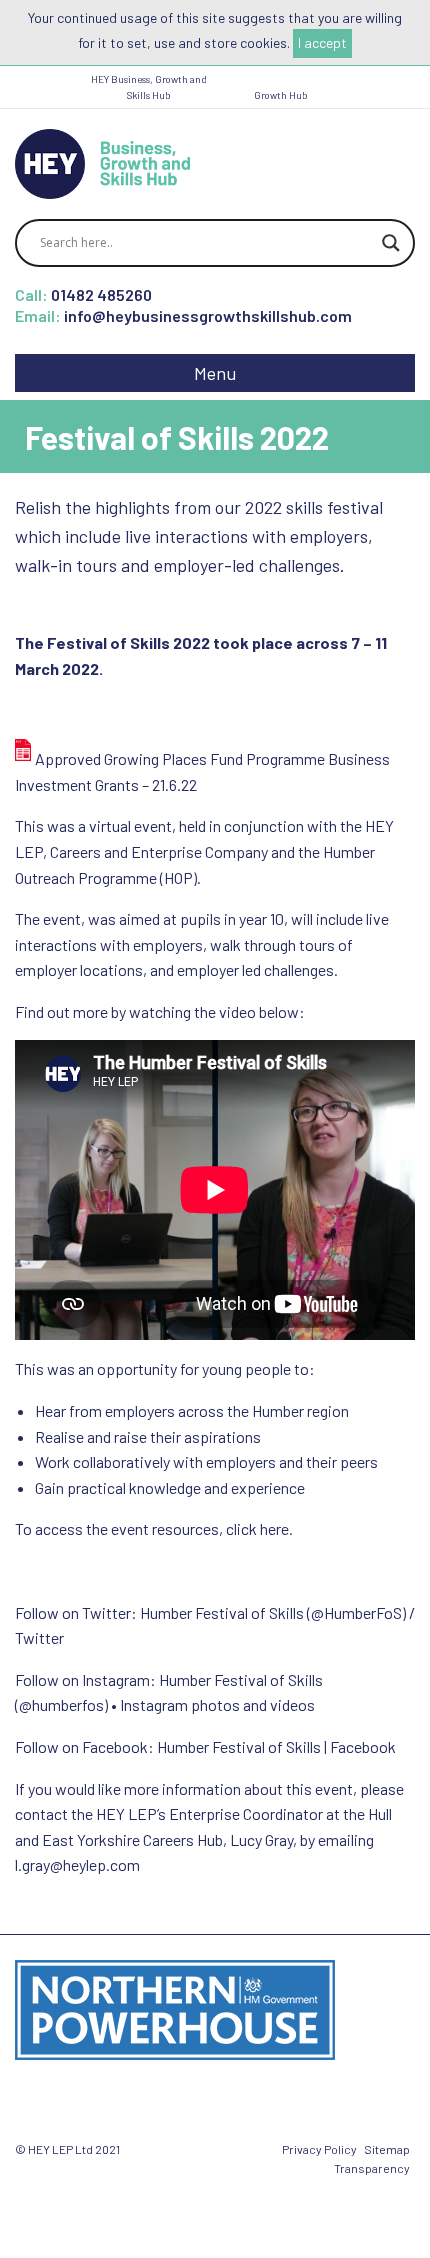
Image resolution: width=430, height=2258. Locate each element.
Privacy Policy (319, 2149)
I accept (322, 42)
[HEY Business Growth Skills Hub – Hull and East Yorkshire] (102, 161)
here (274, 1528)
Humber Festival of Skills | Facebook (276, 1746)
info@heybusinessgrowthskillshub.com (208, 315)
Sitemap (387, 2149)
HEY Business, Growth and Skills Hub (149, 87)
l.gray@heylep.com (77, 1864)
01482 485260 (101, 294)
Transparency (372, 2168)
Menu (215, 373)
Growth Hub (281, 95)
